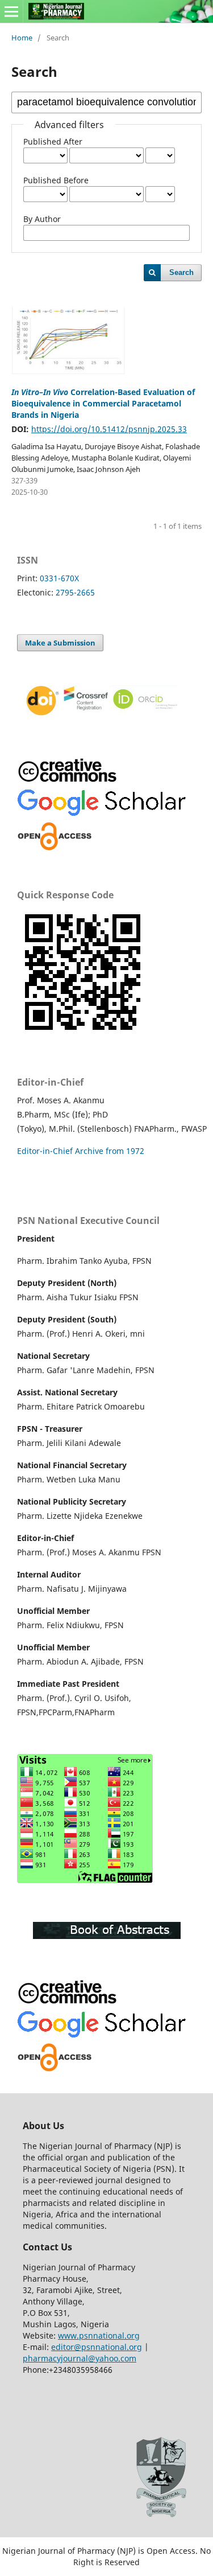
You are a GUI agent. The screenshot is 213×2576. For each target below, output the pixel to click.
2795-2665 (75, 592)
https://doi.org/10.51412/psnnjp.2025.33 (109, 429)
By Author (42, 219)
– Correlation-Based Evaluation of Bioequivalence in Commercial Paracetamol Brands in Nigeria (103, 403)
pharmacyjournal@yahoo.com (80, 2358)
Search (181, 272)
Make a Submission (60, 643)
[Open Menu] (11, 11)
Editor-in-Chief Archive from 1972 (81, 1151)
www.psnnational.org (99, 2335)
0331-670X (59, 578)
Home (22, 38)
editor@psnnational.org (97, 2347)
